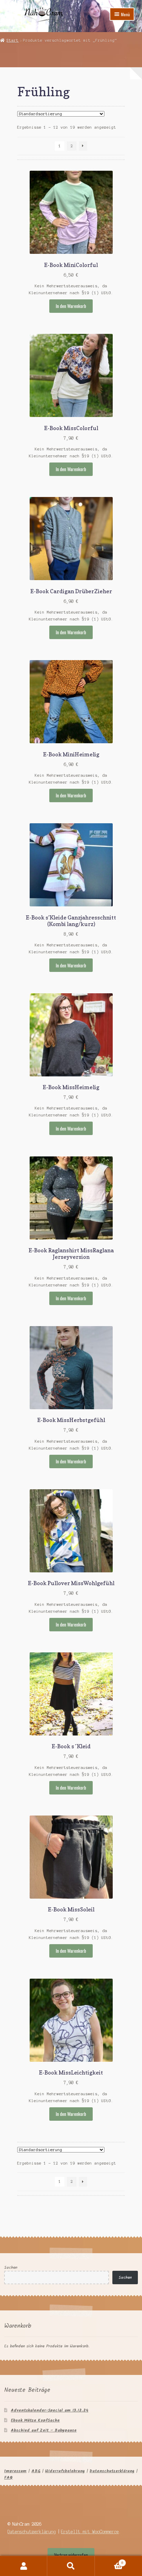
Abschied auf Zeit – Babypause (44, 2430)
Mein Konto (24, 2566)
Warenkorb (109, 2561)
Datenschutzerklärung (112, 2471)
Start (13, 40)
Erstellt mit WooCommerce (90, 2532)
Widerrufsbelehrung (65, 2471)
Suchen (11, 2267)
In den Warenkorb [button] (71, 306)
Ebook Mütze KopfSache (35, 2420)
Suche (71, 2566)
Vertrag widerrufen (71, 2555)
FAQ (8, 2478)
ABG (36, 2471)
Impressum (15, 2471)
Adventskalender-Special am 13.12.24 (49, 2410)
